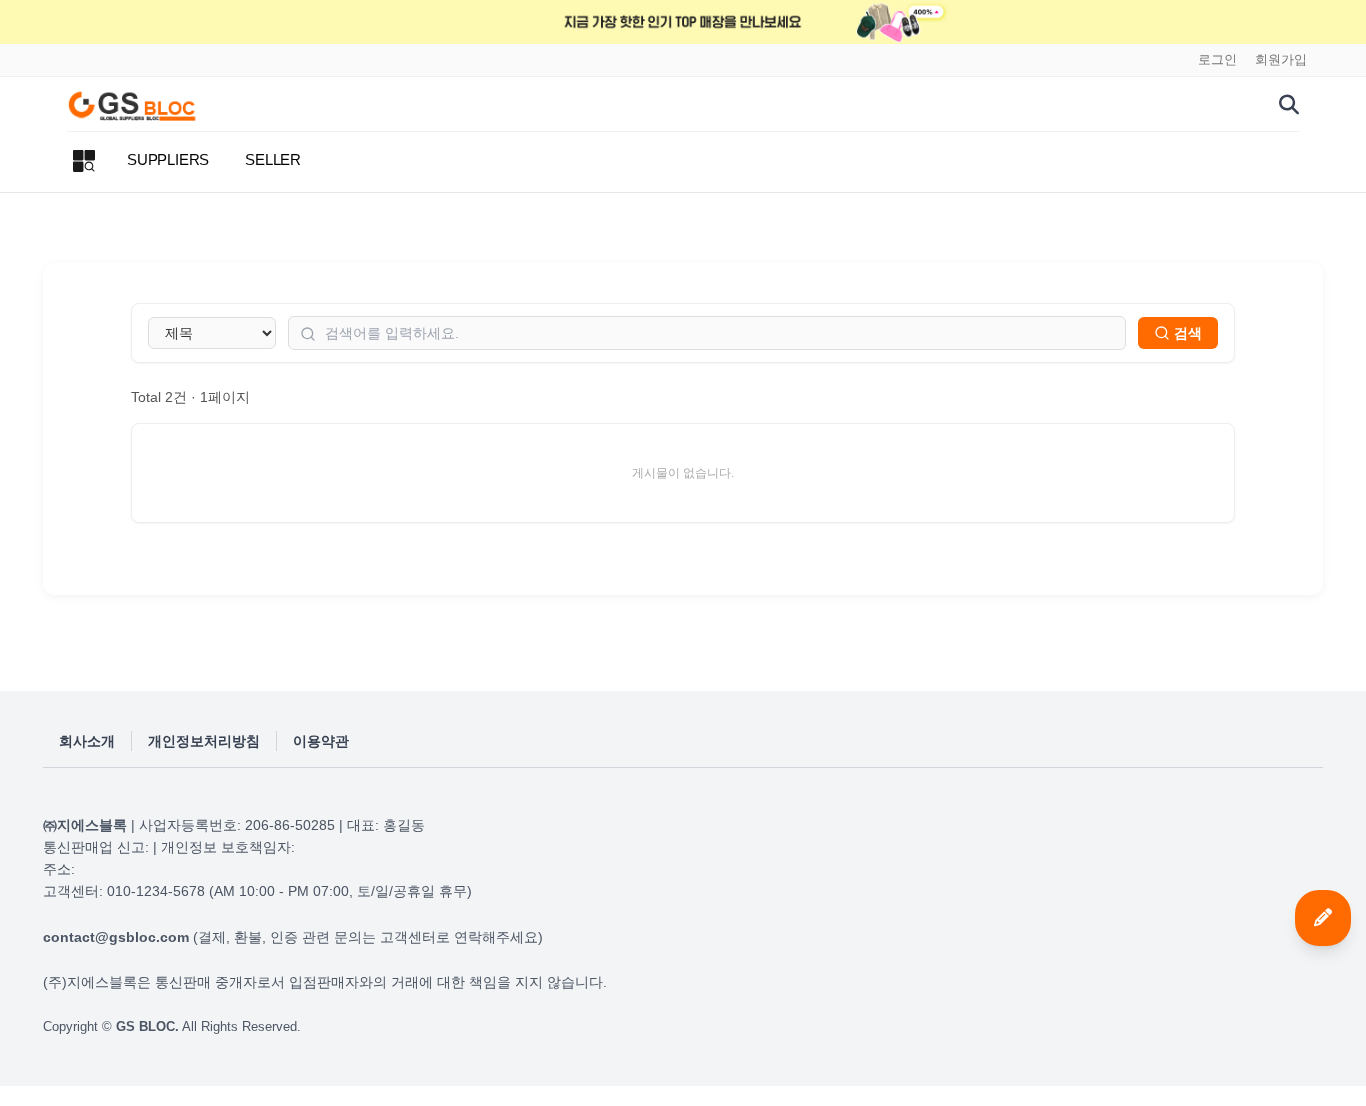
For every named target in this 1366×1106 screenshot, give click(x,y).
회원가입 (1281, 60)
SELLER (273, 159)
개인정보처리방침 (204, 741)
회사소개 (87, 741)
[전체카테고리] (84, 161)
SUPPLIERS (168, 159)
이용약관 (321, 741)
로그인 (1217, 60)
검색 (1188, 333)
